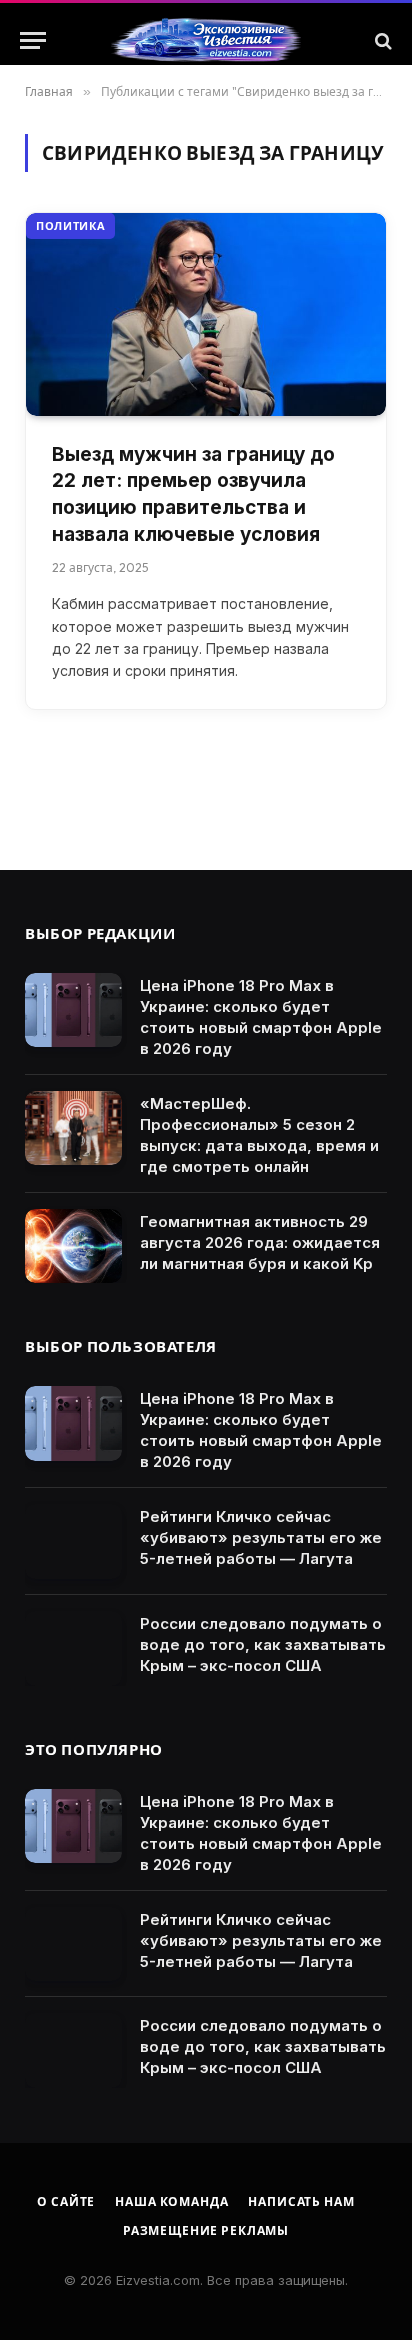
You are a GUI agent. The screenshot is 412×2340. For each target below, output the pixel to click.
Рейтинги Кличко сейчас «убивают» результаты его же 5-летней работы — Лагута (261, 1537)
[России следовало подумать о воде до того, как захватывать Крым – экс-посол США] (73, 1648)
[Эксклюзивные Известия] (206, 41)
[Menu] (33, 40)
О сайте (66, 2201)
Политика (70, 226)
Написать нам (301, 2201)
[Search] (381, 40)
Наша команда (171, 2201)
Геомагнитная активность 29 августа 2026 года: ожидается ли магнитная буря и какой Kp (260, 1242)
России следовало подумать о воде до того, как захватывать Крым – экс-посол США (263, 1644)
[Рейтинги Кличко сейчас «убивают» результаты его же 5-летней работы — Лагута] (73, 1541)
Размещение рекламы (206, 2230)
